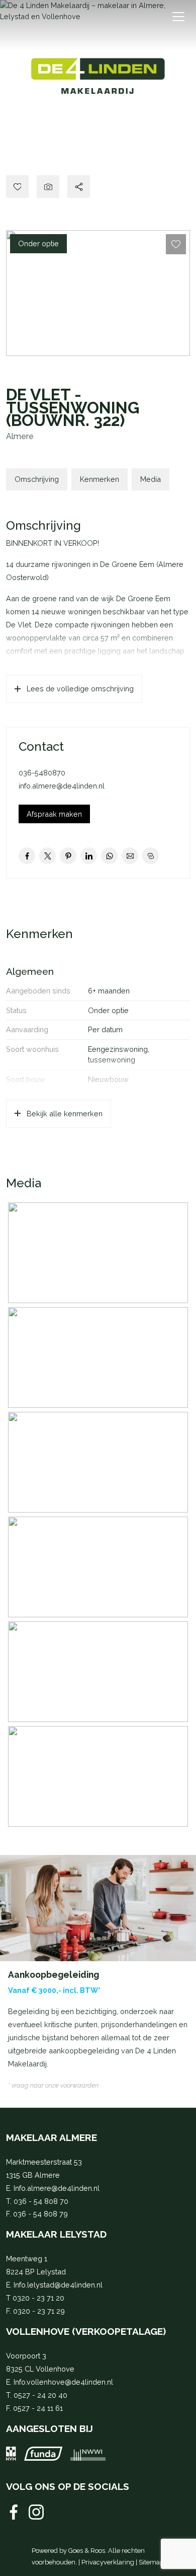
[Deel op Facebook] (27, 856)
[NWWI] (88, 2454)
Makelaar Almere (52, 2137)
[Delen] (79, 187)
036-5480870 (42, 773)
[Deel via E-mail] (130, 856)
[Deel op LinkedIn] (89, 856)
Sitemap (151, 2562)
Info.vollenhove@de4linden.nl (63, 2382)
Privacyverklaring (108, 2562)
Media (151, 479)
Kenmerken (100, 479)
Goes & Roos (87, 2551)
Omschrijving (37, 479)
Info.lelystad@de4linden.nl (58, 2285)
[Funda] (43, 2454)
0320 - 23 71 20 (38, 2298)
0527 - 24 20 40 (40, 2395)
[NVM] (11, 2454)
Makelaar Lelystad (56, 2234)
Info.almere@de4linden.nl (57, 2188)
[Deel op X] (47, 856)
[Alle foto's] (48, 187)
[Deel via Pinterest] (68, 856)
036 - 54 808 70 (41, 2201)
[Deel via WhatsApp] (109, 856)
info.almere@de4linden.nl (62, 786)
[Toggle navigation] (178, 17)
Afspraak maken (54, 814)
